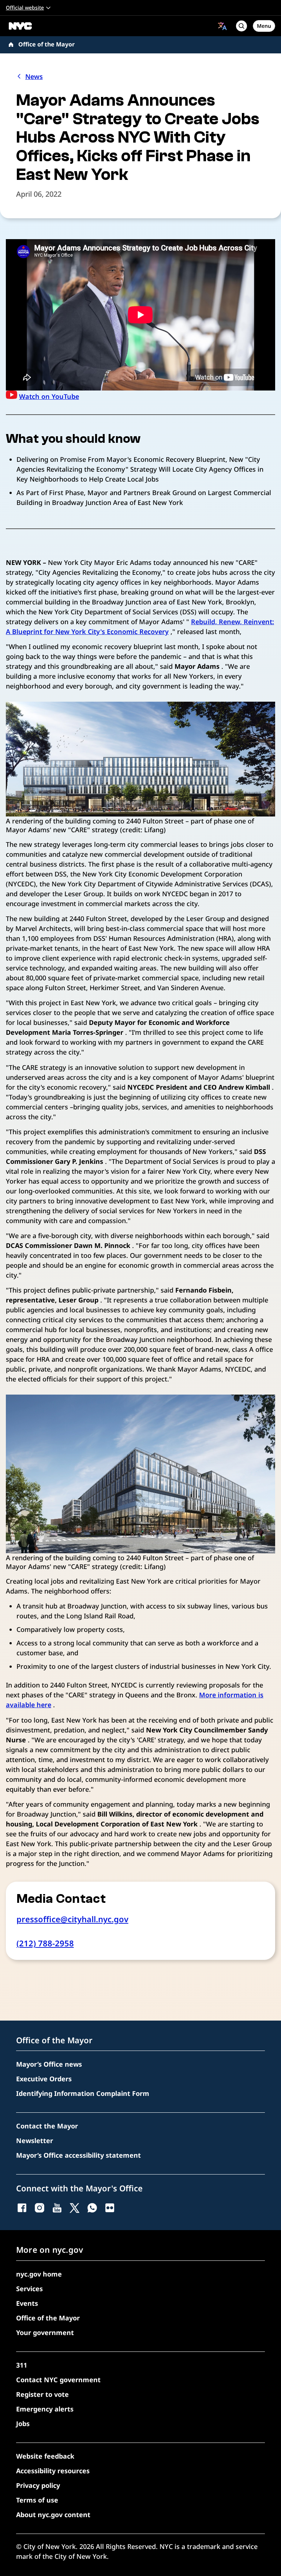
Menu (264, 26)
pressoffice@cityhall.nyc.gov (72, 1919)
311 (22, 2365)
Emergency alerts (45, 2409)
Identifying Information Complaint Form (83, 2093)
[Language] (222, 26)
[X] (75, 2208)
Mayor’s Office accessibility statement (78, 2155)
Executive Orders (44, 2079)
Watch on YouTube (49, 396)
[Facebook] (22, 2208)
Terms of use (37, 2500)
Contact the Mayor (47, 2126)
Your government (45, 2332)
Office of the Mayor (46, 44)
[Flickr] (110, 2208)
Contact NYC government (58, 2380)
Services (29, 2289)
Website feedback (45, 2456)
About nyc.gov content (53, 2515)
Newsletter (35, 2141)
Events (27, 2303)
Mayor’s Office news (49, 2064)
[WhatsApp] (92, 2208)
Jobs (23, 2424)
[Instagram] (40, 2208)
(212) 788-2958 (45, 1943)
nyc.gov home (39, 2274)
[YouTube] (57, 2208)
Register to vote (42, 2394)
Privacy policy (38, 2485)
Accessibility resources (53, 2471)
